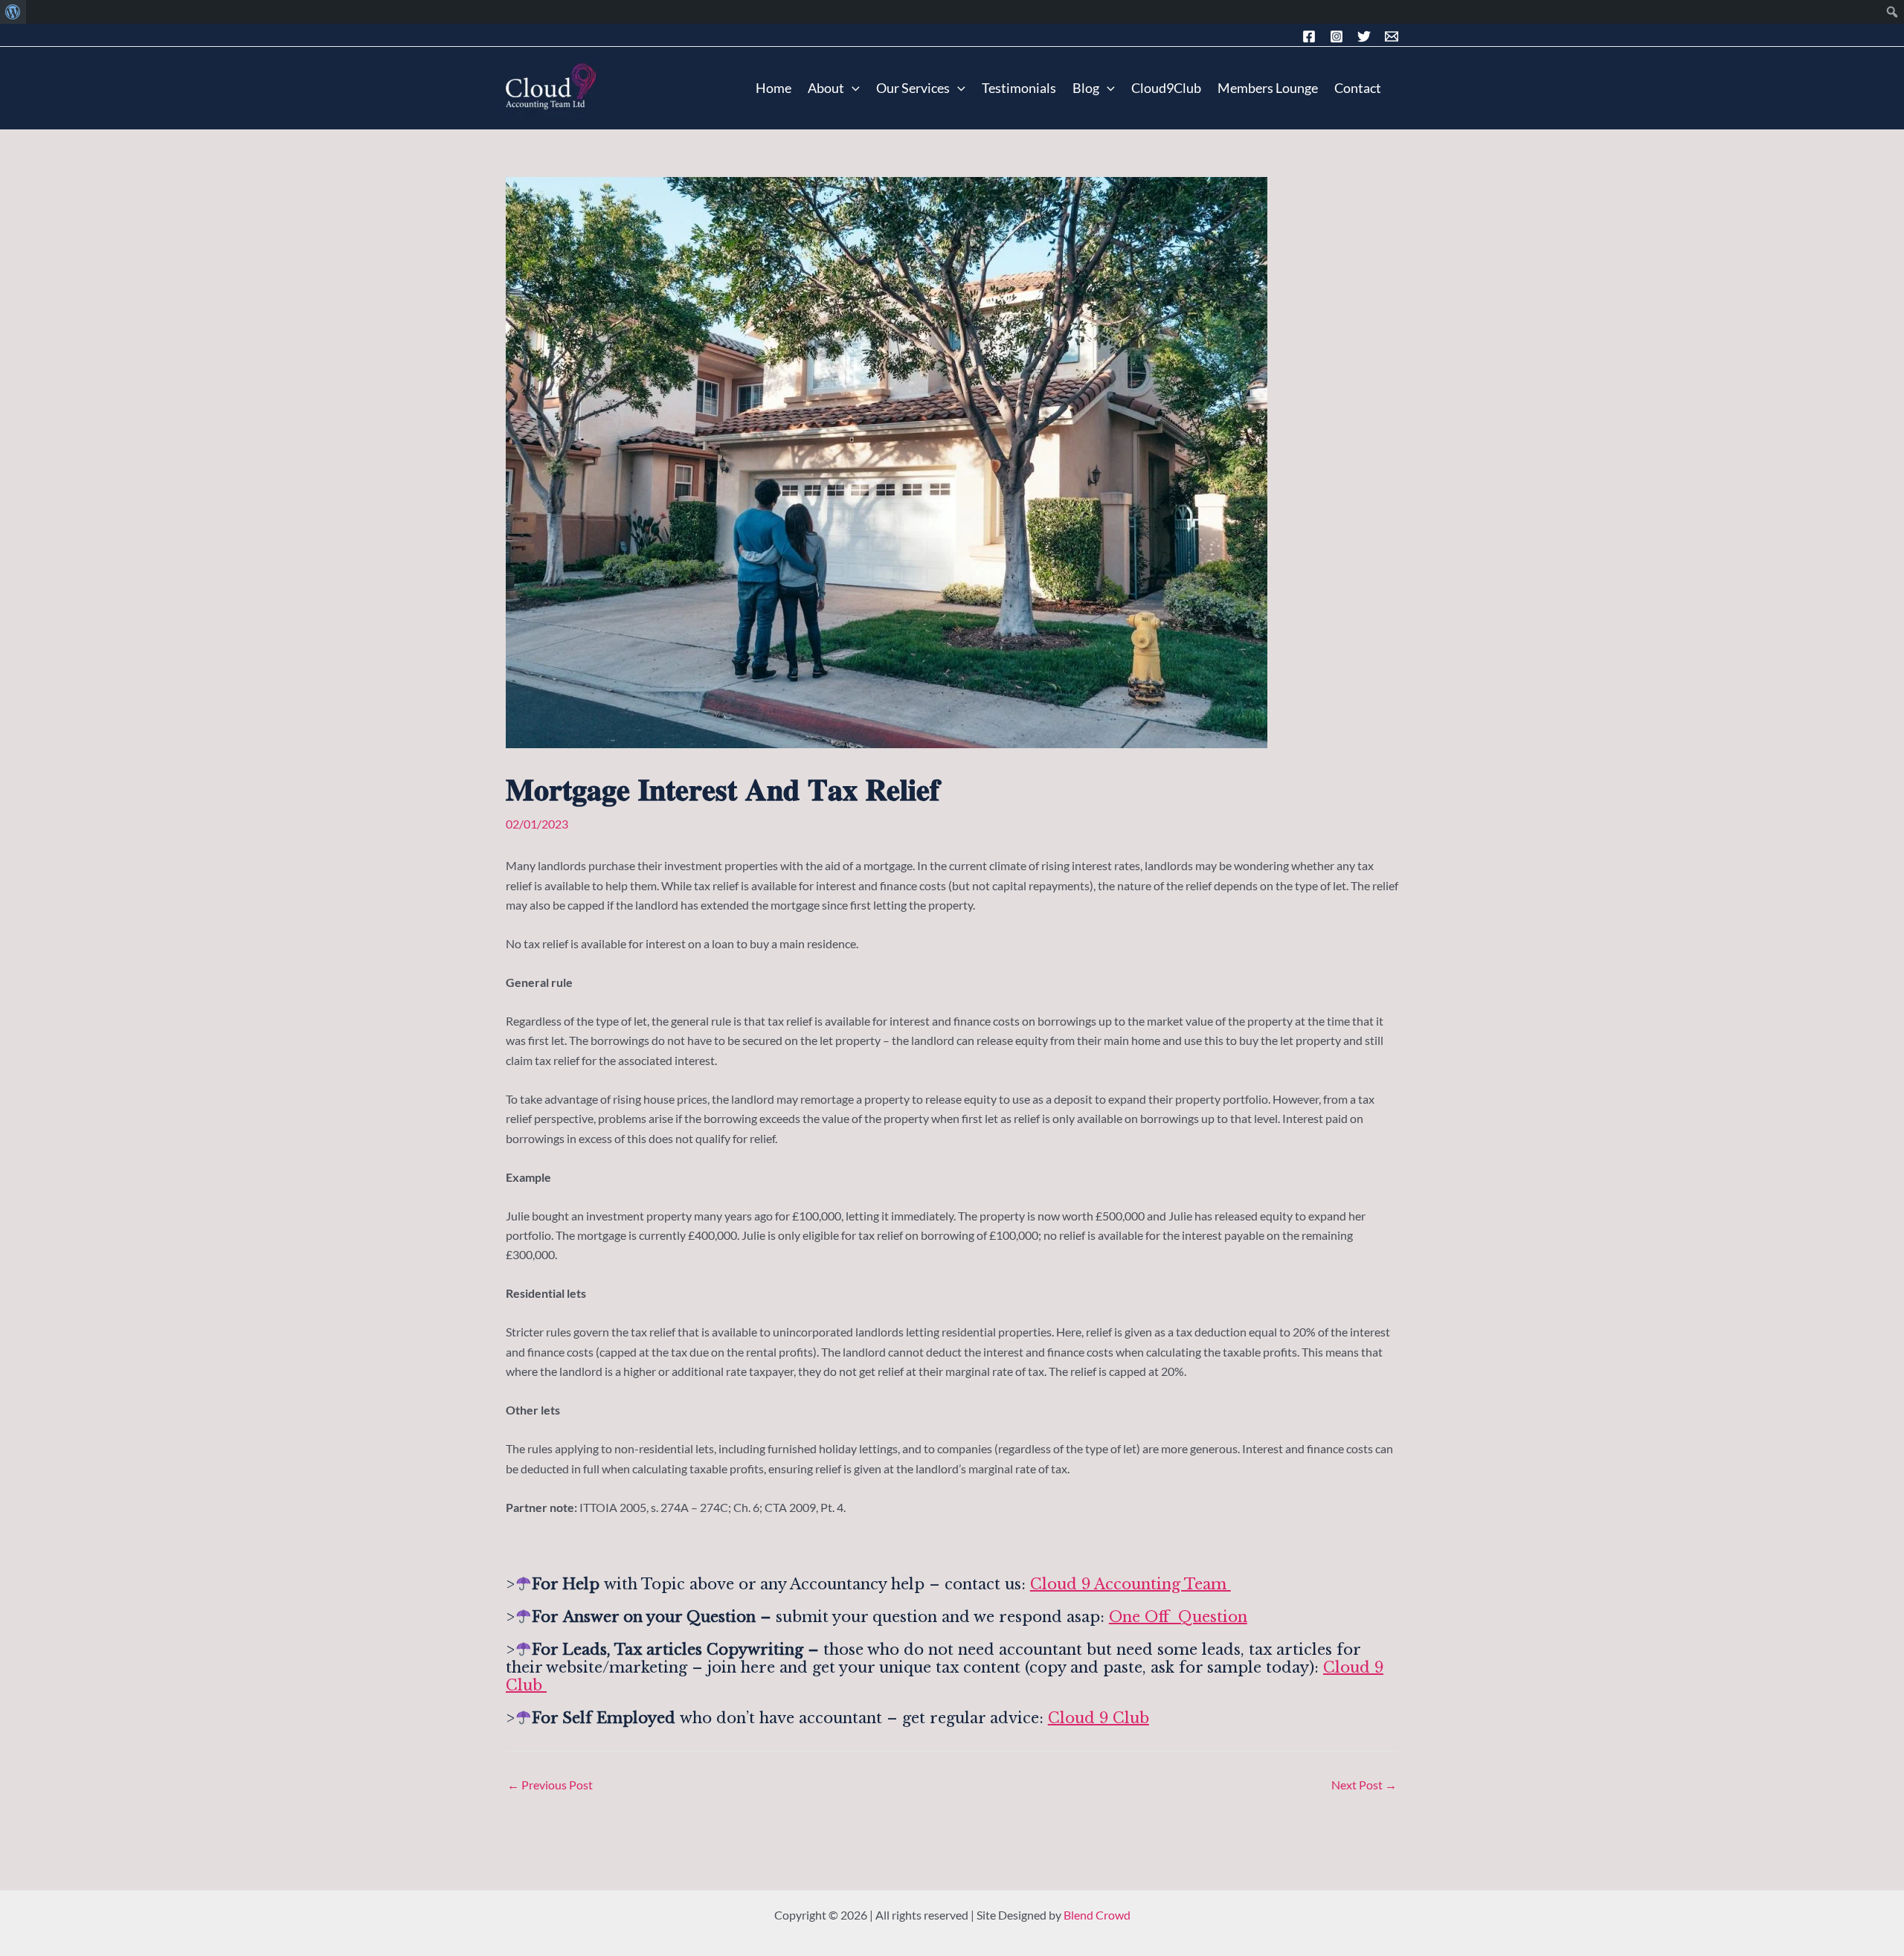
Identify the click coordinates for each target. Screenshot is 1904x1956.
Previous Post (550, 1785)
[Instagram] (1337, 36)
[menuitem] (13, 12)
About (826, 88)
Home (773, 88)
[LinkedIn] (1364, 36)
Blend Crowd (1097, 1915)
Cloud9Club (1166, 88)
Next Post (1364, 1785)
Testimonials (1019, 88)
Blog (1086, 88)
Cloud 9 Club (1099, 1718)
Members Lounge (1268, 88)
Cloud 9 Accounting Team (1130, 1584)
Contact (1358, 88)
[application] (852, 88)
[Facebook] (1309, 36)
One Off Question (1178, 1617)
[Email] (1392, 36)
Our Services (913, 88)
